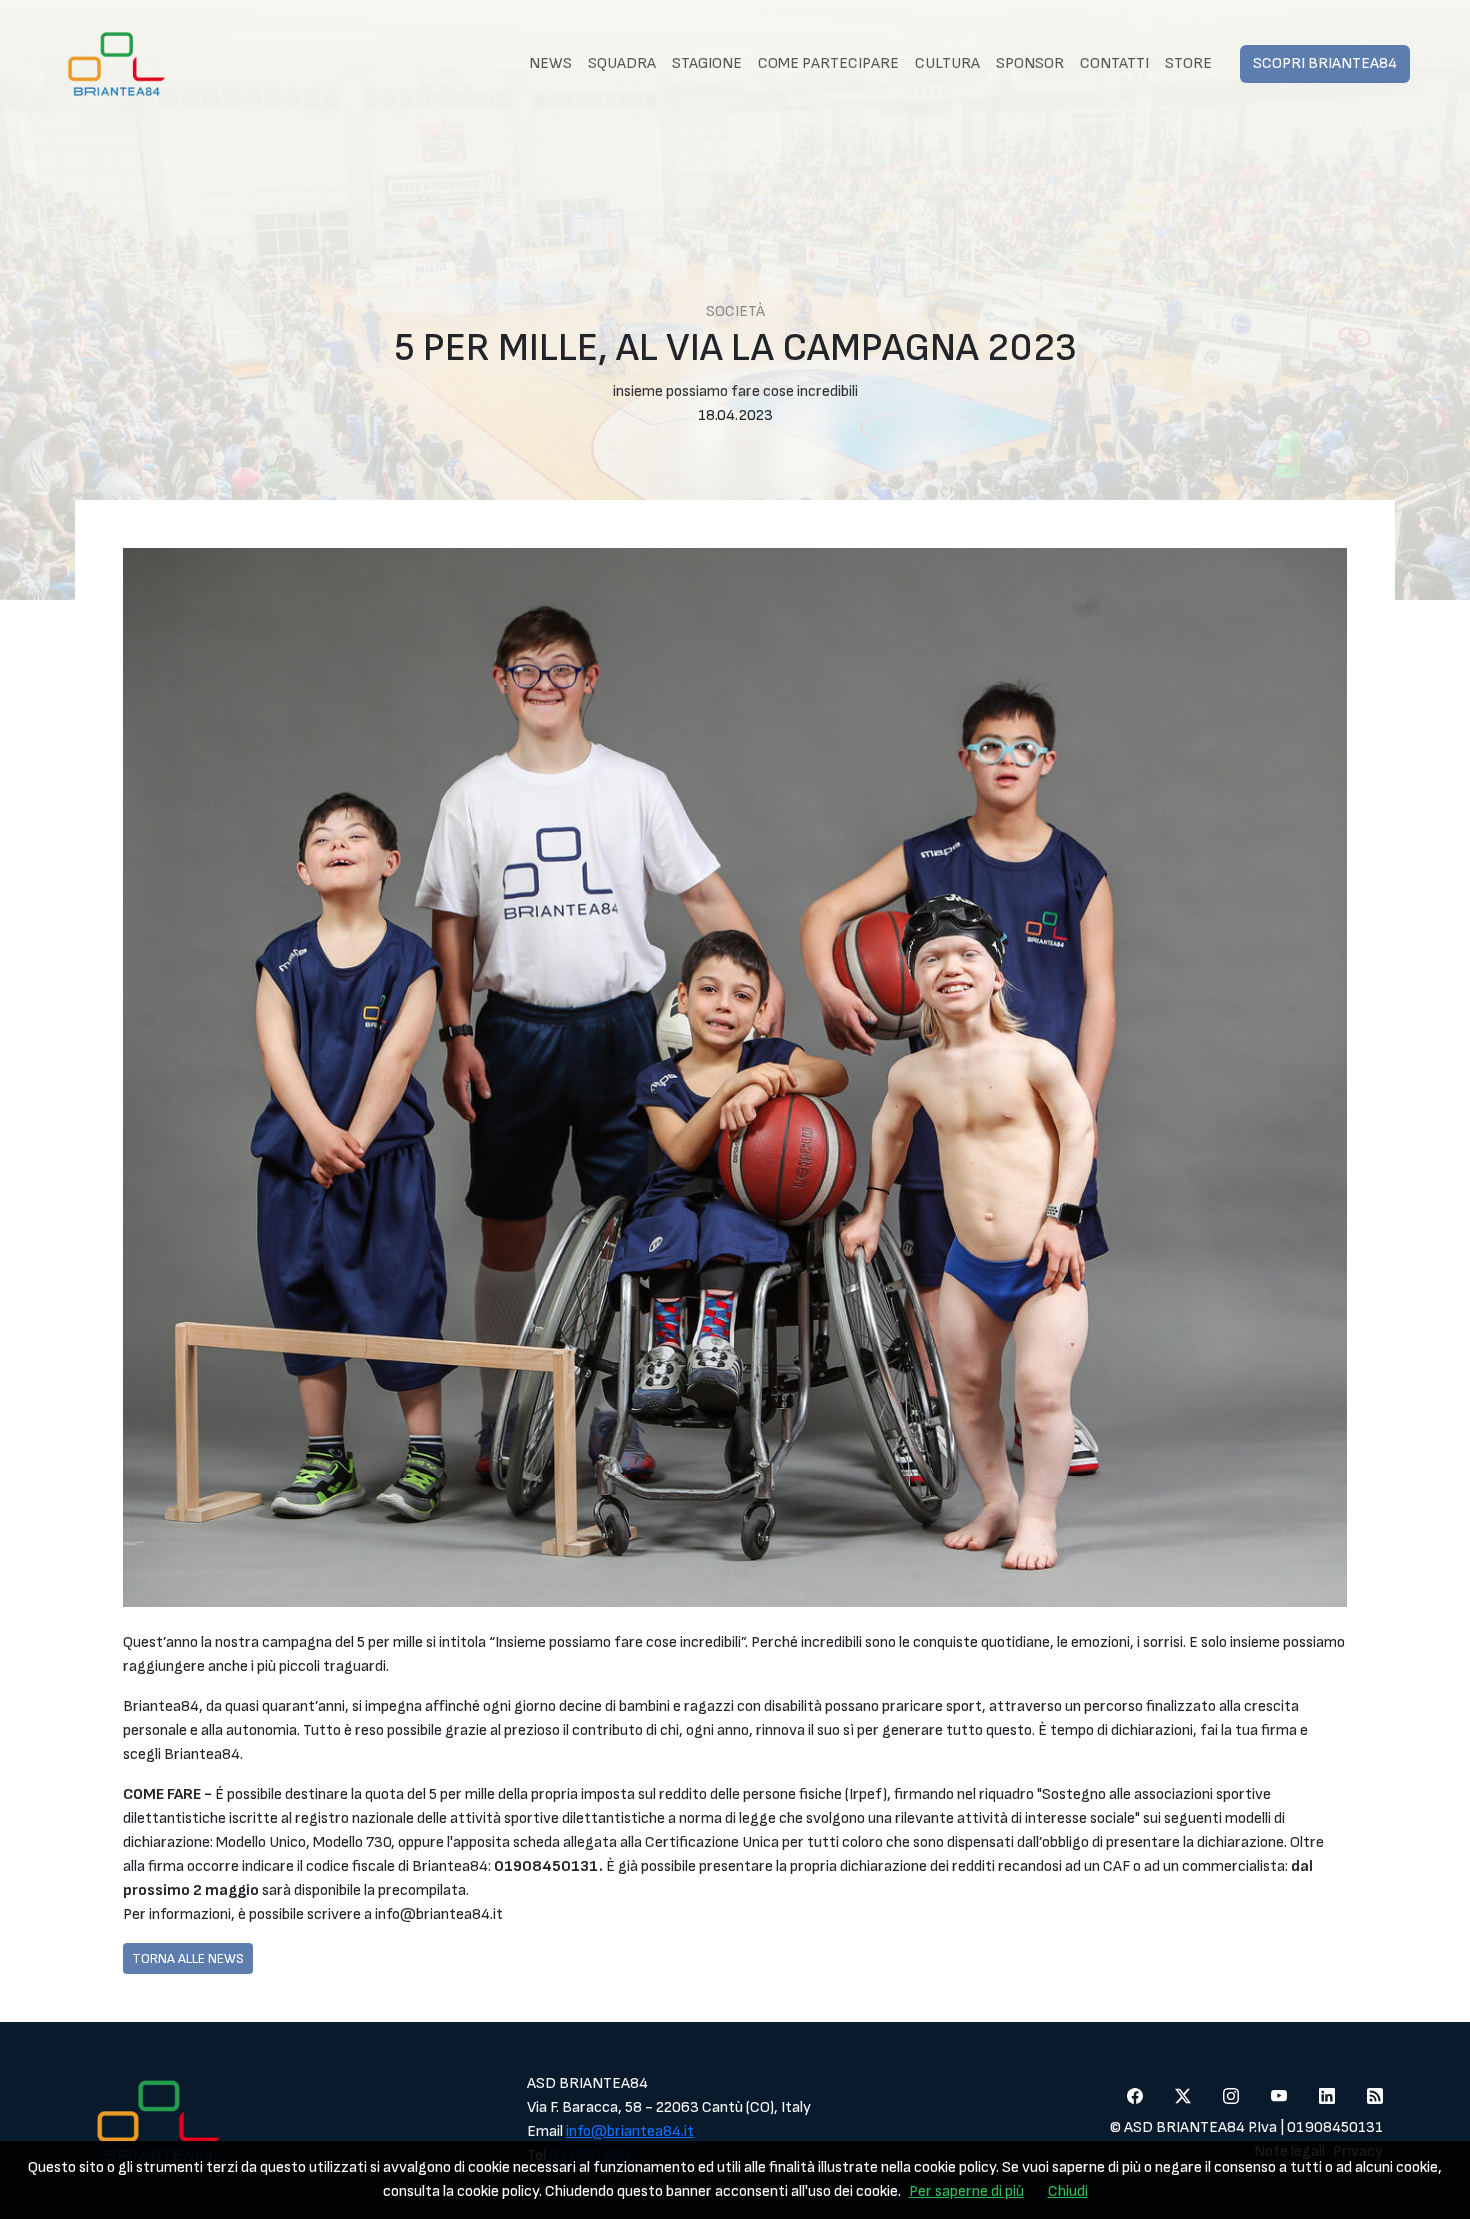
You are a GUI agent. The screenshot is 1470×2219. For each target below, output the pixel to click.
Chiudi (1068, 2191)
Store (1188, 63)
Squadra (622, 63)
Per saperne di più (966, 2191)
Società (735, 311)
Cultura (947, 63)
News (550, 63)
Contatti (1114, 63)
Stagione (707, 63)
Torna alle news (188, 1958)
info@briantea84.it (630, 2131)
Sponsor (1030, 63)
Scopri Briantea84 (1325, 63)
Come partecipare (828, 63)
